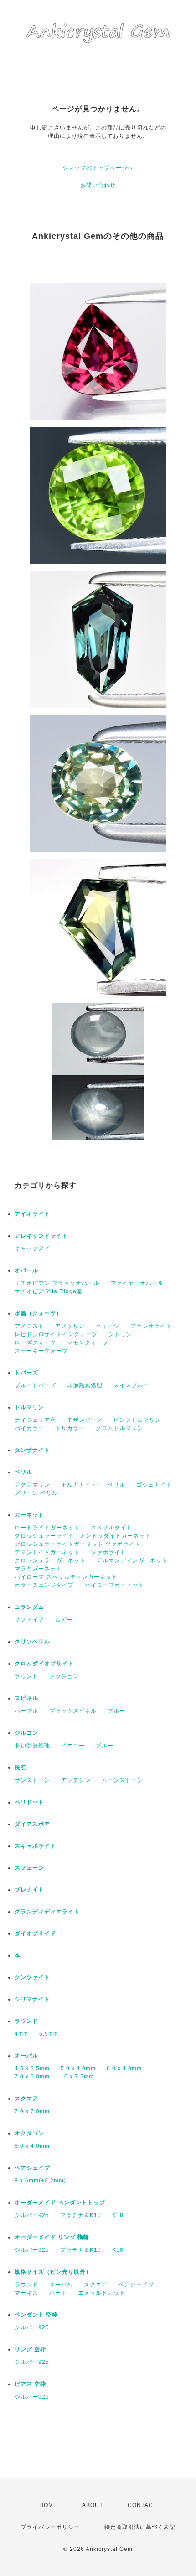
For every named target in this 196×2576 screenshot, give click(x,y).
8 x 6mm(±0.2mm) (40, 2181)
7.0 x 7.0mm (32, 2111)
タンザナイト (32, 1450)
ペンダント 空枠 (36, 2315)
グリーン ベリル (36, 1493)
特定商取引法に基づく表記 (140, 2527)
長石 (21, 1767)
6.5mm (49, 2034)
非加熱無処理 (85, 1385)
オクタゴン (29, 2133)
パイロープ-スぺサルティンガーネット (66, 1577)
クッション (64, 1676)
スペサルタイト (111, 1528)
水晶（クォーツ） (38, 1313)
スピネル (26, 1698)
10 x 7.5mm (77, 2077)
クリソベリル (32, 1642)
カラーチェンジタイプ (44, 1585)
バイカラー (29, 1428)
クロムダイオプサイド (44, 1664)
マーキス (26, 2293)
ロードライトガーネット (47, 1528)
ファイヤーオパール (137, 1283)
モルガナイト (79, 1485)
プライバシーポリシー (50, 2527)
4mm (21, 2034)
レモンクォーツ (88, 1342)
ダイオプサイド (35, 1933)
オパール (26, 1270)
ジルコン (26, 1733)
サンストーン (32, 1780)
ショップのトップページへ (98, 168)
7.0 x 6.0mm (32, 2077)
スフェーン (29, 1868)
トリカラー (70, 1428)
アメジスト (29, 1326)
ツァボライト (108, 1552)
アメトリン (70, 1326)
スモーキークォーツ (41, 1351)
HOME (48, 2505)
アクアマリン (32, 1485)
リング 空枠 (30, 2349)
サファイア (29, 1620)
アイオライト (32, 1214)
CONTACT (142, 2505)
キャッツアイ (32, 1249)
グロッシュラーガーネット (50, 1560)
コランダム (29, 1607)
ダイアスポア (32, 1824)
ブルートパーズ (35, 1385)
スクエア (26, 2099)
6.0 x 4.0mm (124, 2068)
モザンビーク (85, 1420)
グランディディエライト (47, 1912)
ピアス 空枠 (30, 2384)
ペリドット (29, 1802)
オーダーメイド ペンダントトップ (60, 2203)
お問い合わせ (98, 185)
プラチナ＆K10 (81, 2215)
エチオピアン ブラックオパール (57, 1283)
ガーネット (29, 1515)
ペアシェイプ (32, 2168)
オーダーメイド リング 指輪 (52, 2237)
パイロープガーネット (114, 1585)
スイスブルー (131, 1385)
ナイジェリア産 (35, 1420)
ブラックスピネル (73, 1711)
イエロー (73, 1746)
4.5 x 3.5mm (32, 2068)
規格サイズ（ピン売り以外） (53, 2272)
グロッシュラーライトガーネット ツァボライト (78, 1544)
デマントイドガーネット (47, 1552)
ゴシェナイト (154, 1485)
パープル (26, 1711)
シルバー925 (32, 2215)
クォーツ (108, 1326)
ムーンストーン (122, 1780)
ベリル (23, 1472)
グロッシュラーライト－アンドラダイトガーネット (83, 1536)
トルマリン (29, 1407)
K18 (118, 2215)
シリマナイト (32, 1999)
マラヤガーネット (38, 1569)
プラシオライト (151, 1326)
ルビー (64, 1620)
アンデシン (76, 1780)
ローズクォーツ (35, 1342)
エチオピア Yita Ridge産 (49, 1291)
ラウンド (26, 1676)
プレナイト (29, 1890)
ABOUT (93, 2505)
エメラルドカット (102, 2293)
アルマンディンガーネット (132, 1560)
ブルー (116, 1711)
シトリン (120, 1334)
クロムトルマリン (119, 1428)
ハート (58, 2293)
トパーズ (26, 1373)
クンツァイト (32, 1977)
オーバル (26, 2056)
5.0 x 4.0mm (78, 2068)
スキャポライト (35, 1846)
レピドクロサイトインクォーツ (56, 1334)
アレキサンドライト (41, 1236)
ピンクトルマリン (137, 1420)
